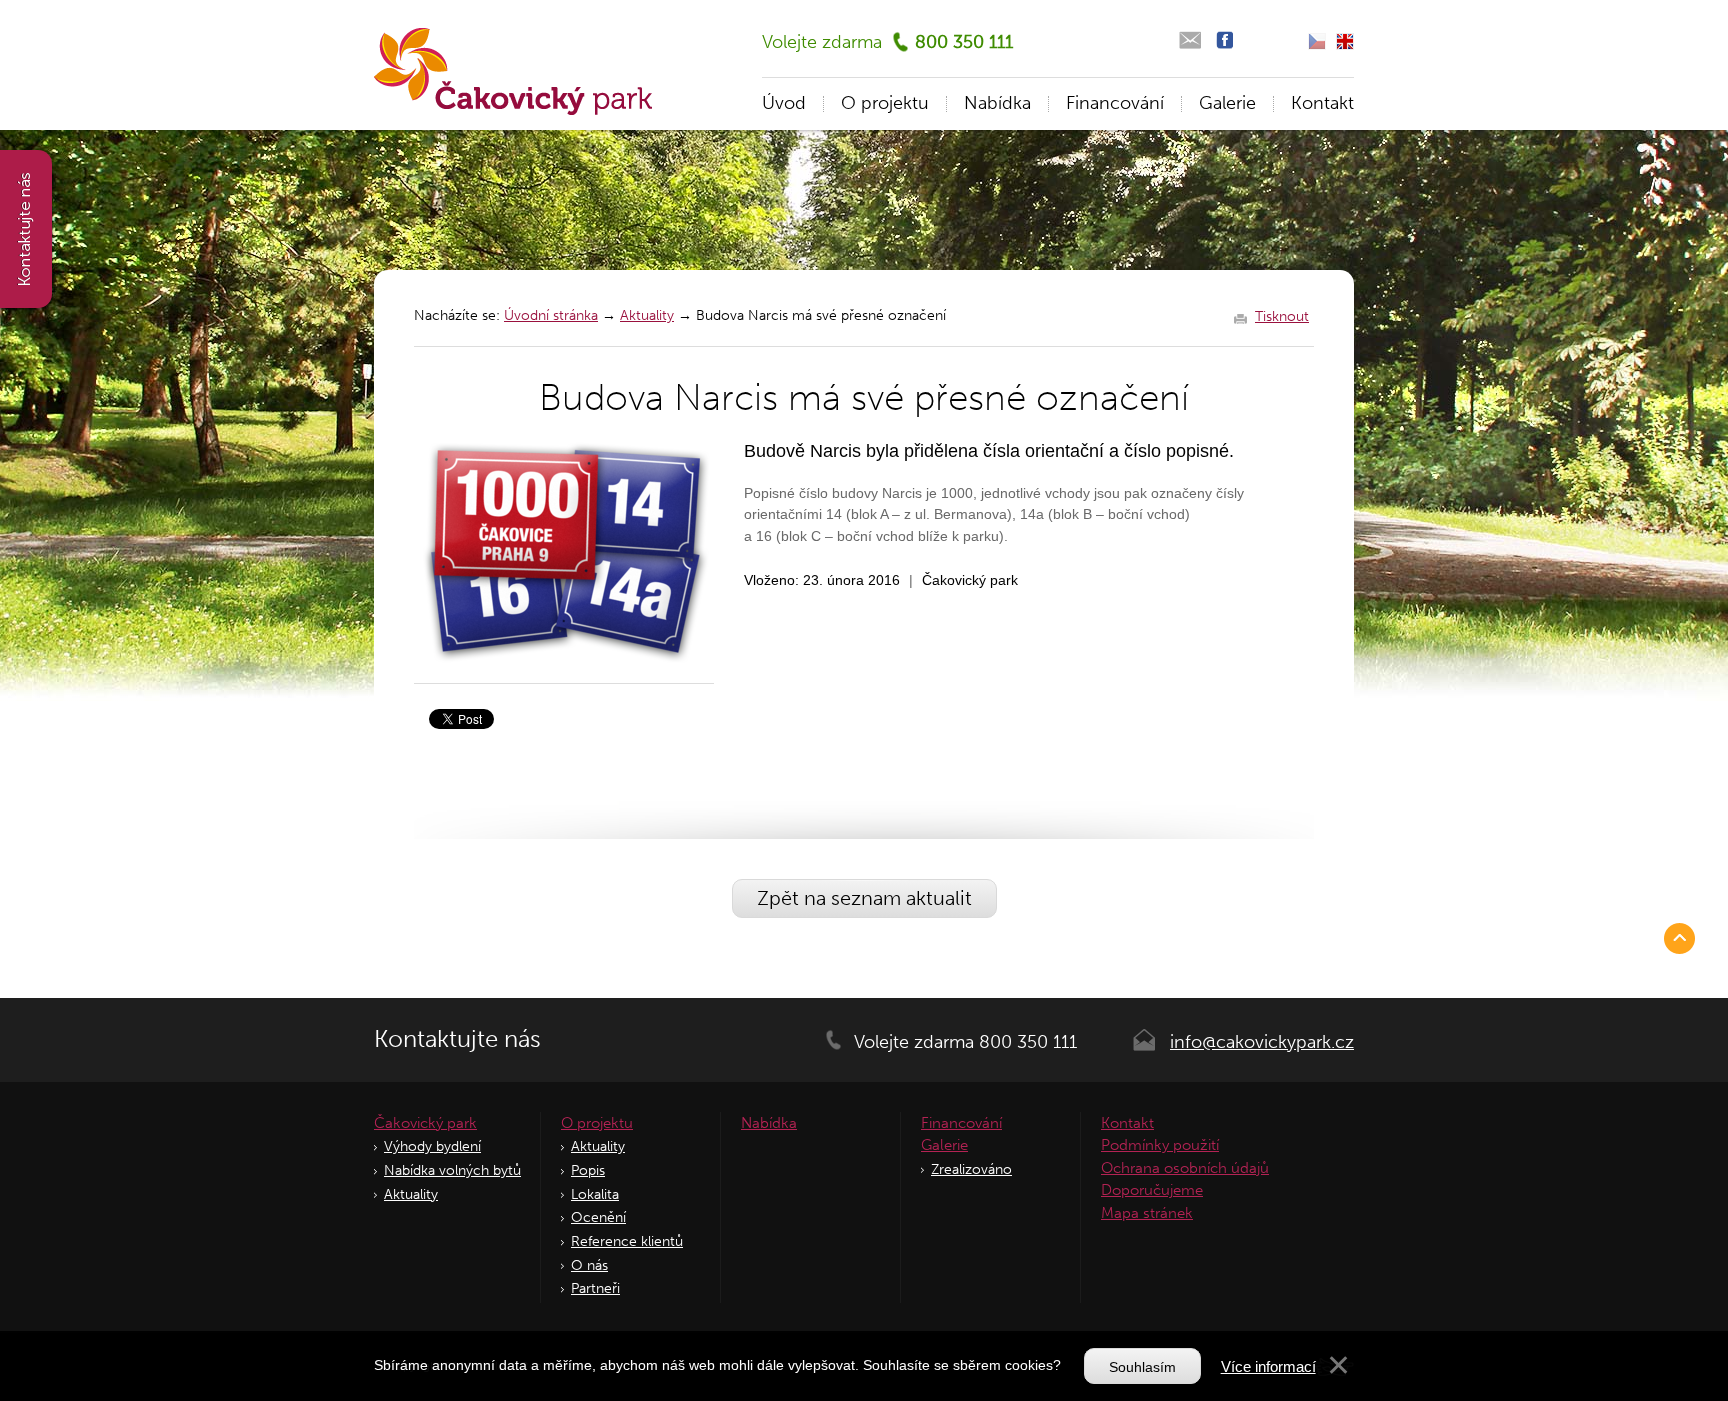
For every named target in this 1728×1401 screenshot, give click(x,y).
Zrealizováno (971, 1169)
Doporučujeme (1152, 1190)
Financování (1115, 103)
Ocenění (598, 1217)
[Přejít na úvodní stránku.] (513, 71)
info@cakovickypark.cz (1262, 1042)
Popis (588, 1170)
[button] (1338, 1370)
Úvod (784, 103)
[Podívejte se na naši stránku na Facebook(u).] (1224, 40)
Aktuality (647, 315)
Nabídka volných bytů (452, 1170)
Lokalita (595, 1194)
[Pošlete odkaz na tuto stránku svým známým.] (1189, 40)
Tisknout (1282, 317)
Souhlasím (1142, 1367)
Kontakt (1322, 103)
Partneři (595, 1288)
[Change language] (1345, 41)
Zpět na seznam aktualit (864, 898)
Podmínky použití (1160, 1145)
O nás (589, 1265)
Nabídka (997, 103)
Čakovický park (425, 1123)
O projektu (885, 103)
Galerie (1227, 103)
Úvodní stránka (551, 315)
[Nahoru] (1683, 938)
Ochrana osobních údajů (1185, 1168)
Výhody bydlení (432, 1146)
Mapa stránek (1147, 1213)
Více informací (1268, 1366)
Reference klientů (627, 1241)
